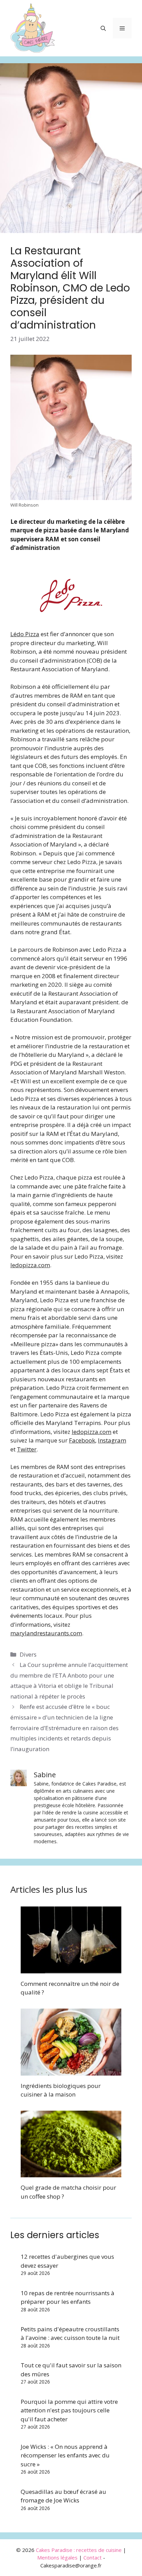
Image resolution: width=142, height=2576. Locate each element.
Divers (28, 1654)
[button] (103, 28)
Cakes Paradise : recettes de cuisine (79, 2550)
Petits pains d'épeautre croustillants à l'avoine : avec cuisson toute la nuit (70, 2334)
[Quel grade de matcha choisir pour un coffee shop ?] (71, 2173)
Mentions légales (57, 2557)
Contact (93, 2557)
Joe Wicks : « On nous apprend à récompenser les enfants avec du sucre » (65, 2455)
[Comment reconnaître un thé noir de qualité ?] (71, 1969)
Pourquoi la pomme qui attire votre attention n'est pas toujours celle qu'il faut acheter (69, 2410)
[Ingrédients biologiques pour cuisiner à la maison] (71, 2071)
